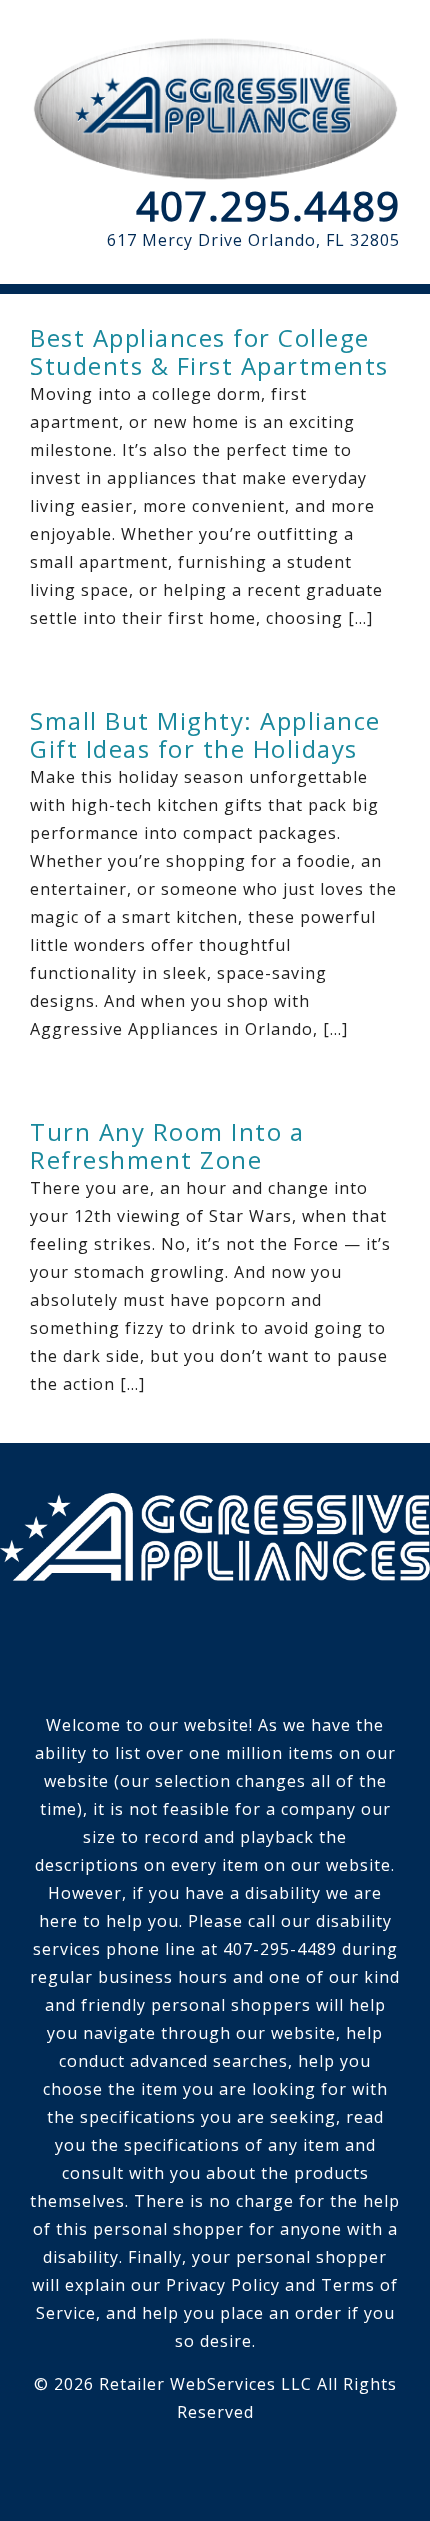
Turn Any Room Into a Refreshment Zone (167, 1145)
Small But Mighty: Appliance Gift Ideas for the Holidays (205, 734)
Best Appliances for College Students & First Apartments (209, 351)
